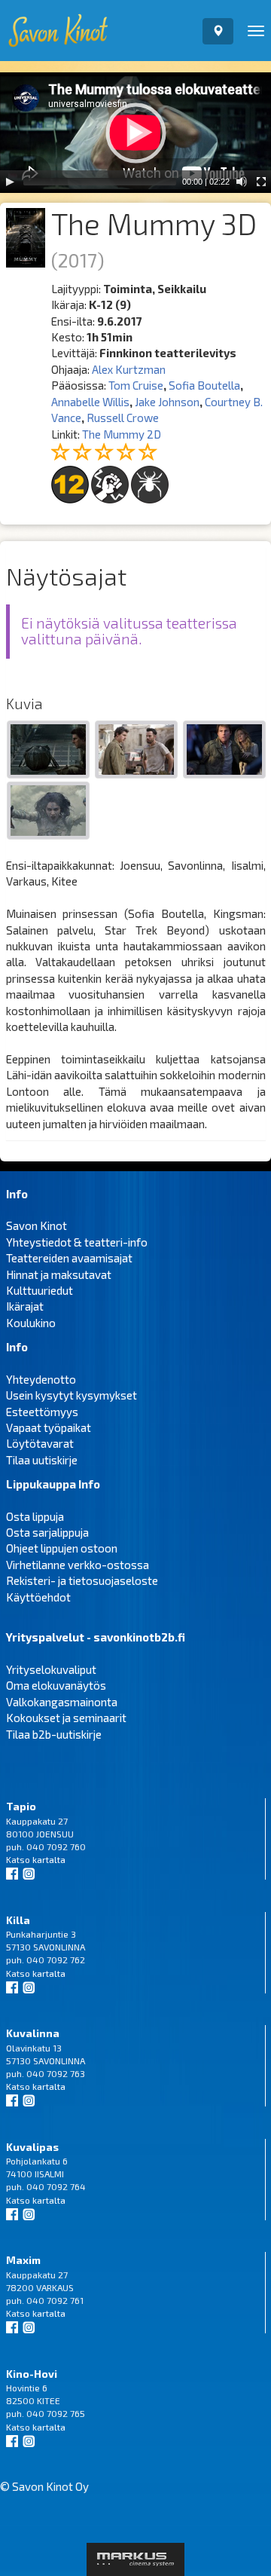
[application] (135, 133)
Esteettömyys (42, 1412)
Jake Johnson (167, 402)
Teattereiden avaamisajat (69, 1258)
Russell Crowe (123, 418)
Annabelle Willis (90, 402)
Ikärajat (25, 1306)
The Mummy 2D (122, 434)
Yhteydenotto (41, 1379)
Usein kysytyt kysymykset (72, 1395)
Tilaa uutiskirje (42, 1460)
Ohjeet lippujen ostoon (62, 1548)
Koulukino (31, 1323)
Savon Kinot (37, 1225)
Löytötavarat (40, 1443)
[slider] (100, 182)
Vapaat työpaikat (49, 1427)
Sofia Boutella (204, 385)
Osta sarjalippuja (47, 1532)
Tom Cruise (136, 385)
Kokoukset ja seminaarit (66, 1718)
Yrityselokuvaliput (51, 1669)
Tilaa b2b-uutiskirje (54, 1734)
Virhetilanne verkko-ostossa (78, 1565)
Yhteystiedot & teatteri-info (77, 1242)
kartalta (49, 1859)
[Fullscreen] (261, 182)
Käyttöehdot (38, 1597)
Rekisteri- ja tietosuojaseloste (82, 1580)
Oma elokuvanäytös (56, 1685)
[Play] (10, 182)
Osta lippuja (35, 1516)
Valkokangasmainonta (62, 1702)
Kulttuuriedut (40, 1290)
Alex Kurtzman (129, 369)
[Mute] (242, 182)
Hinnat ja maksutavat (59, 1274)
